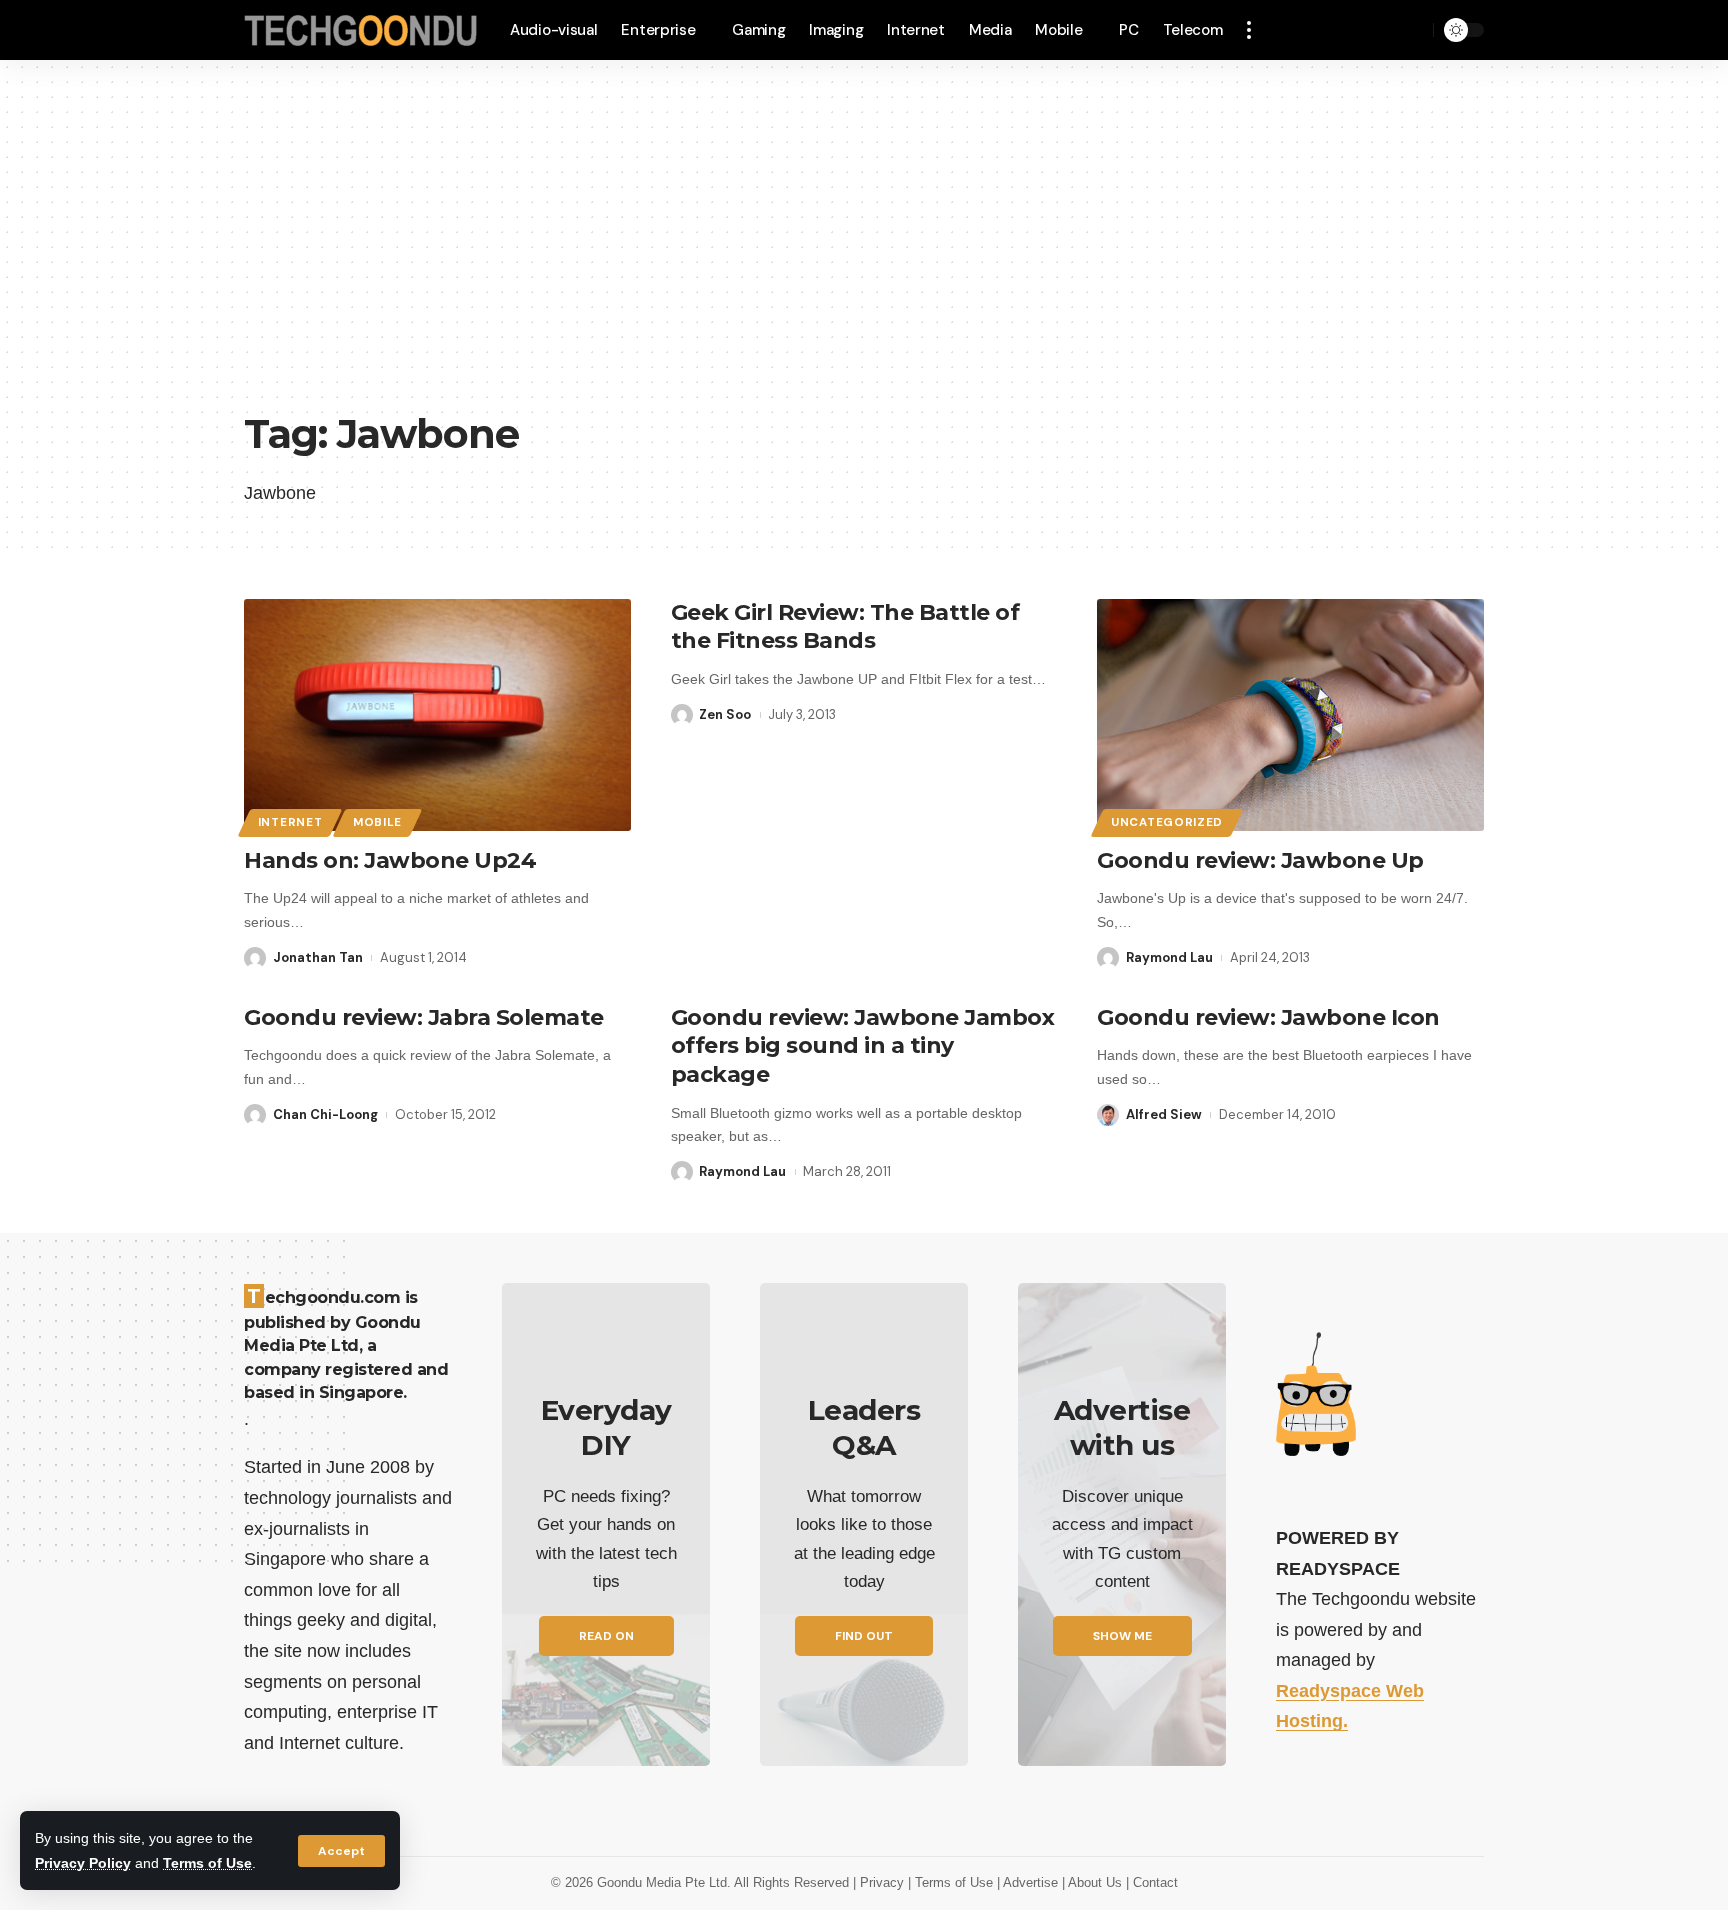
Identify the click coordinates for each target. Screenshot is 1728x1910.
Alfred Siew (1164, 1114)
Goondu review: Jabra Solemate (424, 1017)
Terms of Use (207, 1863)
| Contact (1152, 1882)
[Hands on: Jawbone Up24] (437, 715)
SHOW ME (1122, 1636)
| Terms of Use (952, 1882)
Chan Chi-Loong (325, 1114)
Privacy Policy (83, 1863)
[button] (341, 1851)
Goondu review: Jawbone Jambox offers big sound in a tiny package (863, 1046)
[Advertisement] (864, 250)
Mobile (377, 822)
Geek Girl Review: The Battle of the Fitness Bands (845, 627)
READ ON (606, 1636)
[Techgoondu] (361, 30)
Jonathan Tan (318, 957)
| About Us (1094, 1882)
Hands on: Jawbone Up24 (390, 860)
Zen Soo (725, 714)
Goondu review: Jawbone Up (1260, 860)
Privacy (884, 1882)
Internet (290, 822)
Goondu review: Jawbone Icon (1268, 1017)
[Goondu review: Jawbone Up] (1290, 715)
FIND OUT (864, 1636)
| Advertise (1029, 1882)
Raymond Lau (1169, 957)
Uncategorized (1167, 822)
